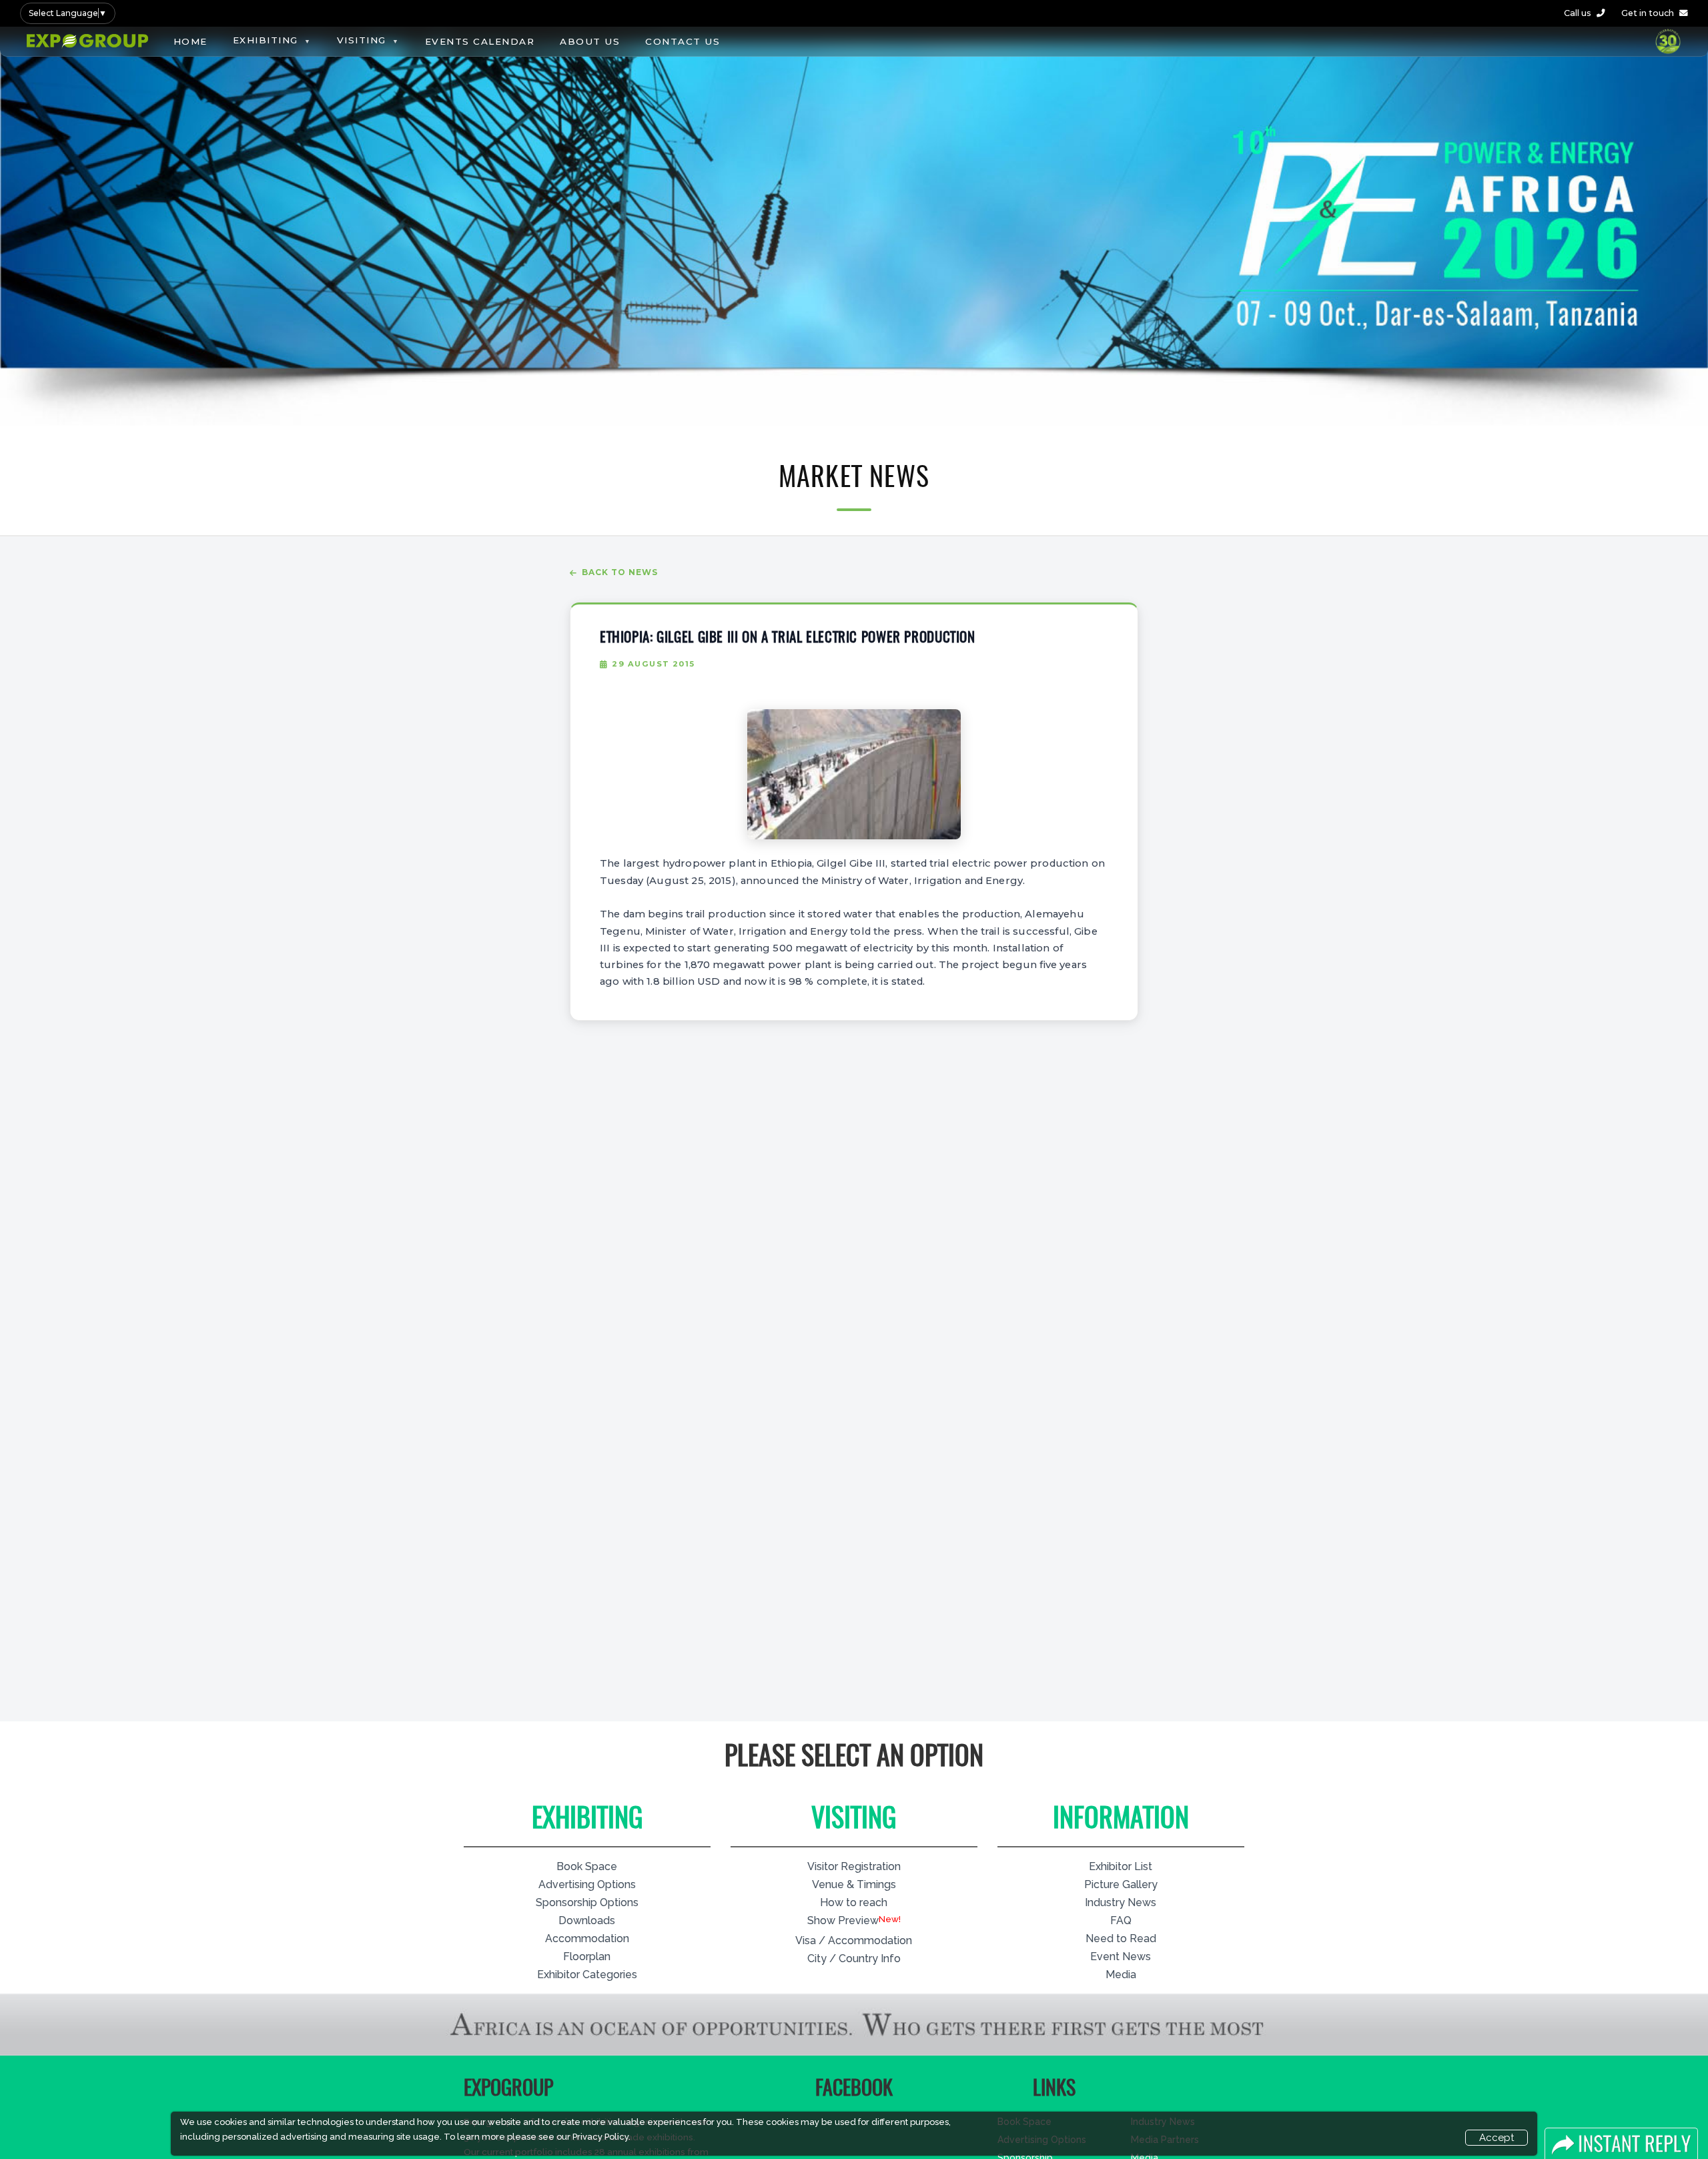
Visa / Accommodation (854, 1941)
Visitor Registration (854, 1866)
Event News (1121, 1957)
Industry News (1121, 1902)
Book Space (587, 1866)
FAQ (1121, 1920)
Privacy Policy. (601, 2137)
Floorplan (587, 1957)
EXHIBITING (266, 40)
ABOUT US (590, 41)
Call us (1578, 13)
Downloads (587, 1920)
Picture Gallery (1121, 1884)
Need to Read (1121, 1938)
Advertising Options (587, 1884)
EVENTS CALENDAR (480, 41)
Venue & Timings (854, 1884)
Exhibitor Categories (587, 1975)
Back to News (620, 572)
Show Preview (843, 1920)
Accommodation (587, 1938)
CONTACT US (683, 41)
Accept (1497, 2138)
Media (1121, 1975)
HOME (190, 41)
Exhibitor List (1121, 1866)
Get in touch (1648, 13)
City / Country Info (854, 1959)
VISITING (362, 40)
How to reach (854, 1902)
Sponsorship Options (587, 1902)
